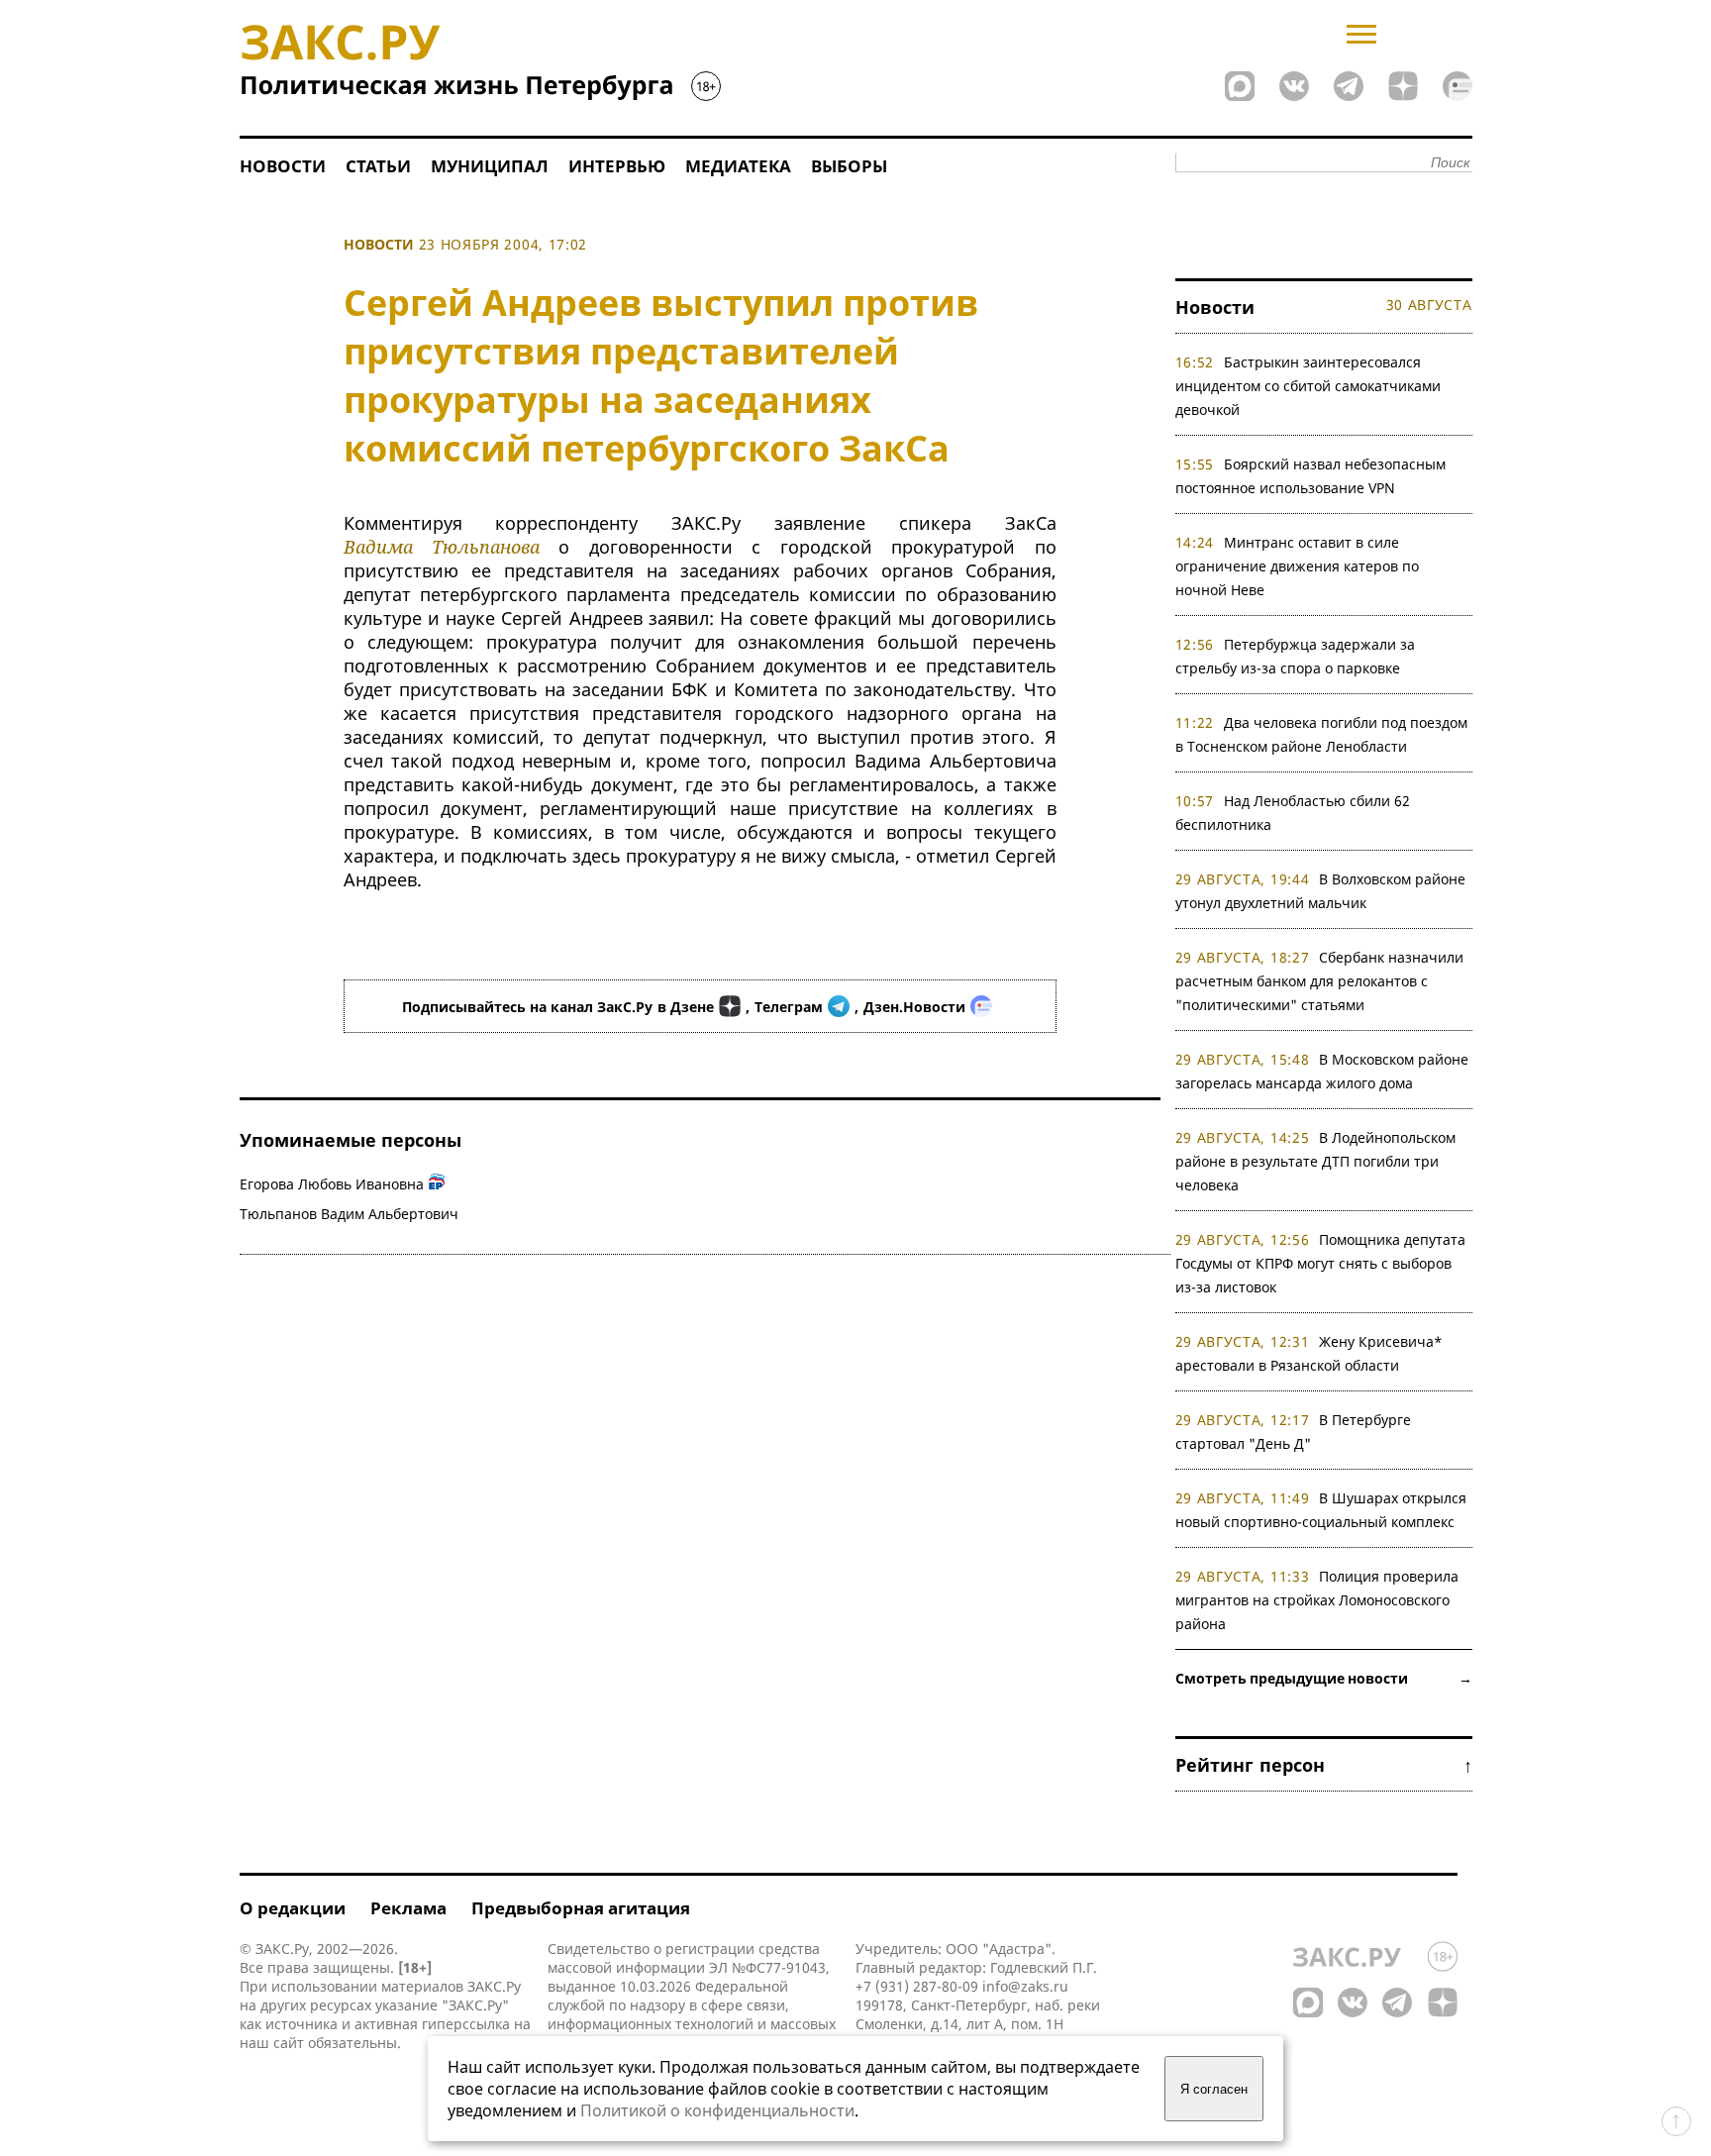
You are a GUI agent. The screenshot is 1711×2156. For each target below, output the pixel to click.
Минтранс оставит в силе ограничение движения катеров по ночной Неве (1297, 566)
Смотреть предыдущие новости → (1324, 1678)
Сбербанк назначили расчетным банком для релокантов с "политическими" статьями (1320, 981)
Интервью (617, 166)
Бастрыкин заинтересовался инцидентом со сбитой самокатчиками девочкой (1308, 386)
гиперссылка (466, 2024)
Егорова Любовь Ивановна (332, 1184)
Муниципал (490, 166)
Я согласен (1214, 2089)
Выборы (849, 166)
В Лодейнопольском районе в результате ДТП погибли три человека (1316, 1161)
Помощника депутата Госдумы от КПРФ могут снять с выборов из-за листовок (1321, 1263)
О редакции (293, 1908)
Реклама (408, 1908)
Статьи (378, 166)
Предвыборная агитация (581, 1908)
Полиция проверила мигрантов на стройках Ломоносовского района (1317, 1600)
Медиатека (738, 166)
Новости (283, 166)
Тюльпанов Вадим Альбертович (349, 1214)
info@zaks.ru (1025, 1986)
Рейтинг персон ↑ (1324, 1765)
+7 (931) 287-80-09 (917, 1986)
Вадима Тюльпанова (442, 547)
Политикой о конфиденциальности (717, 2110)
